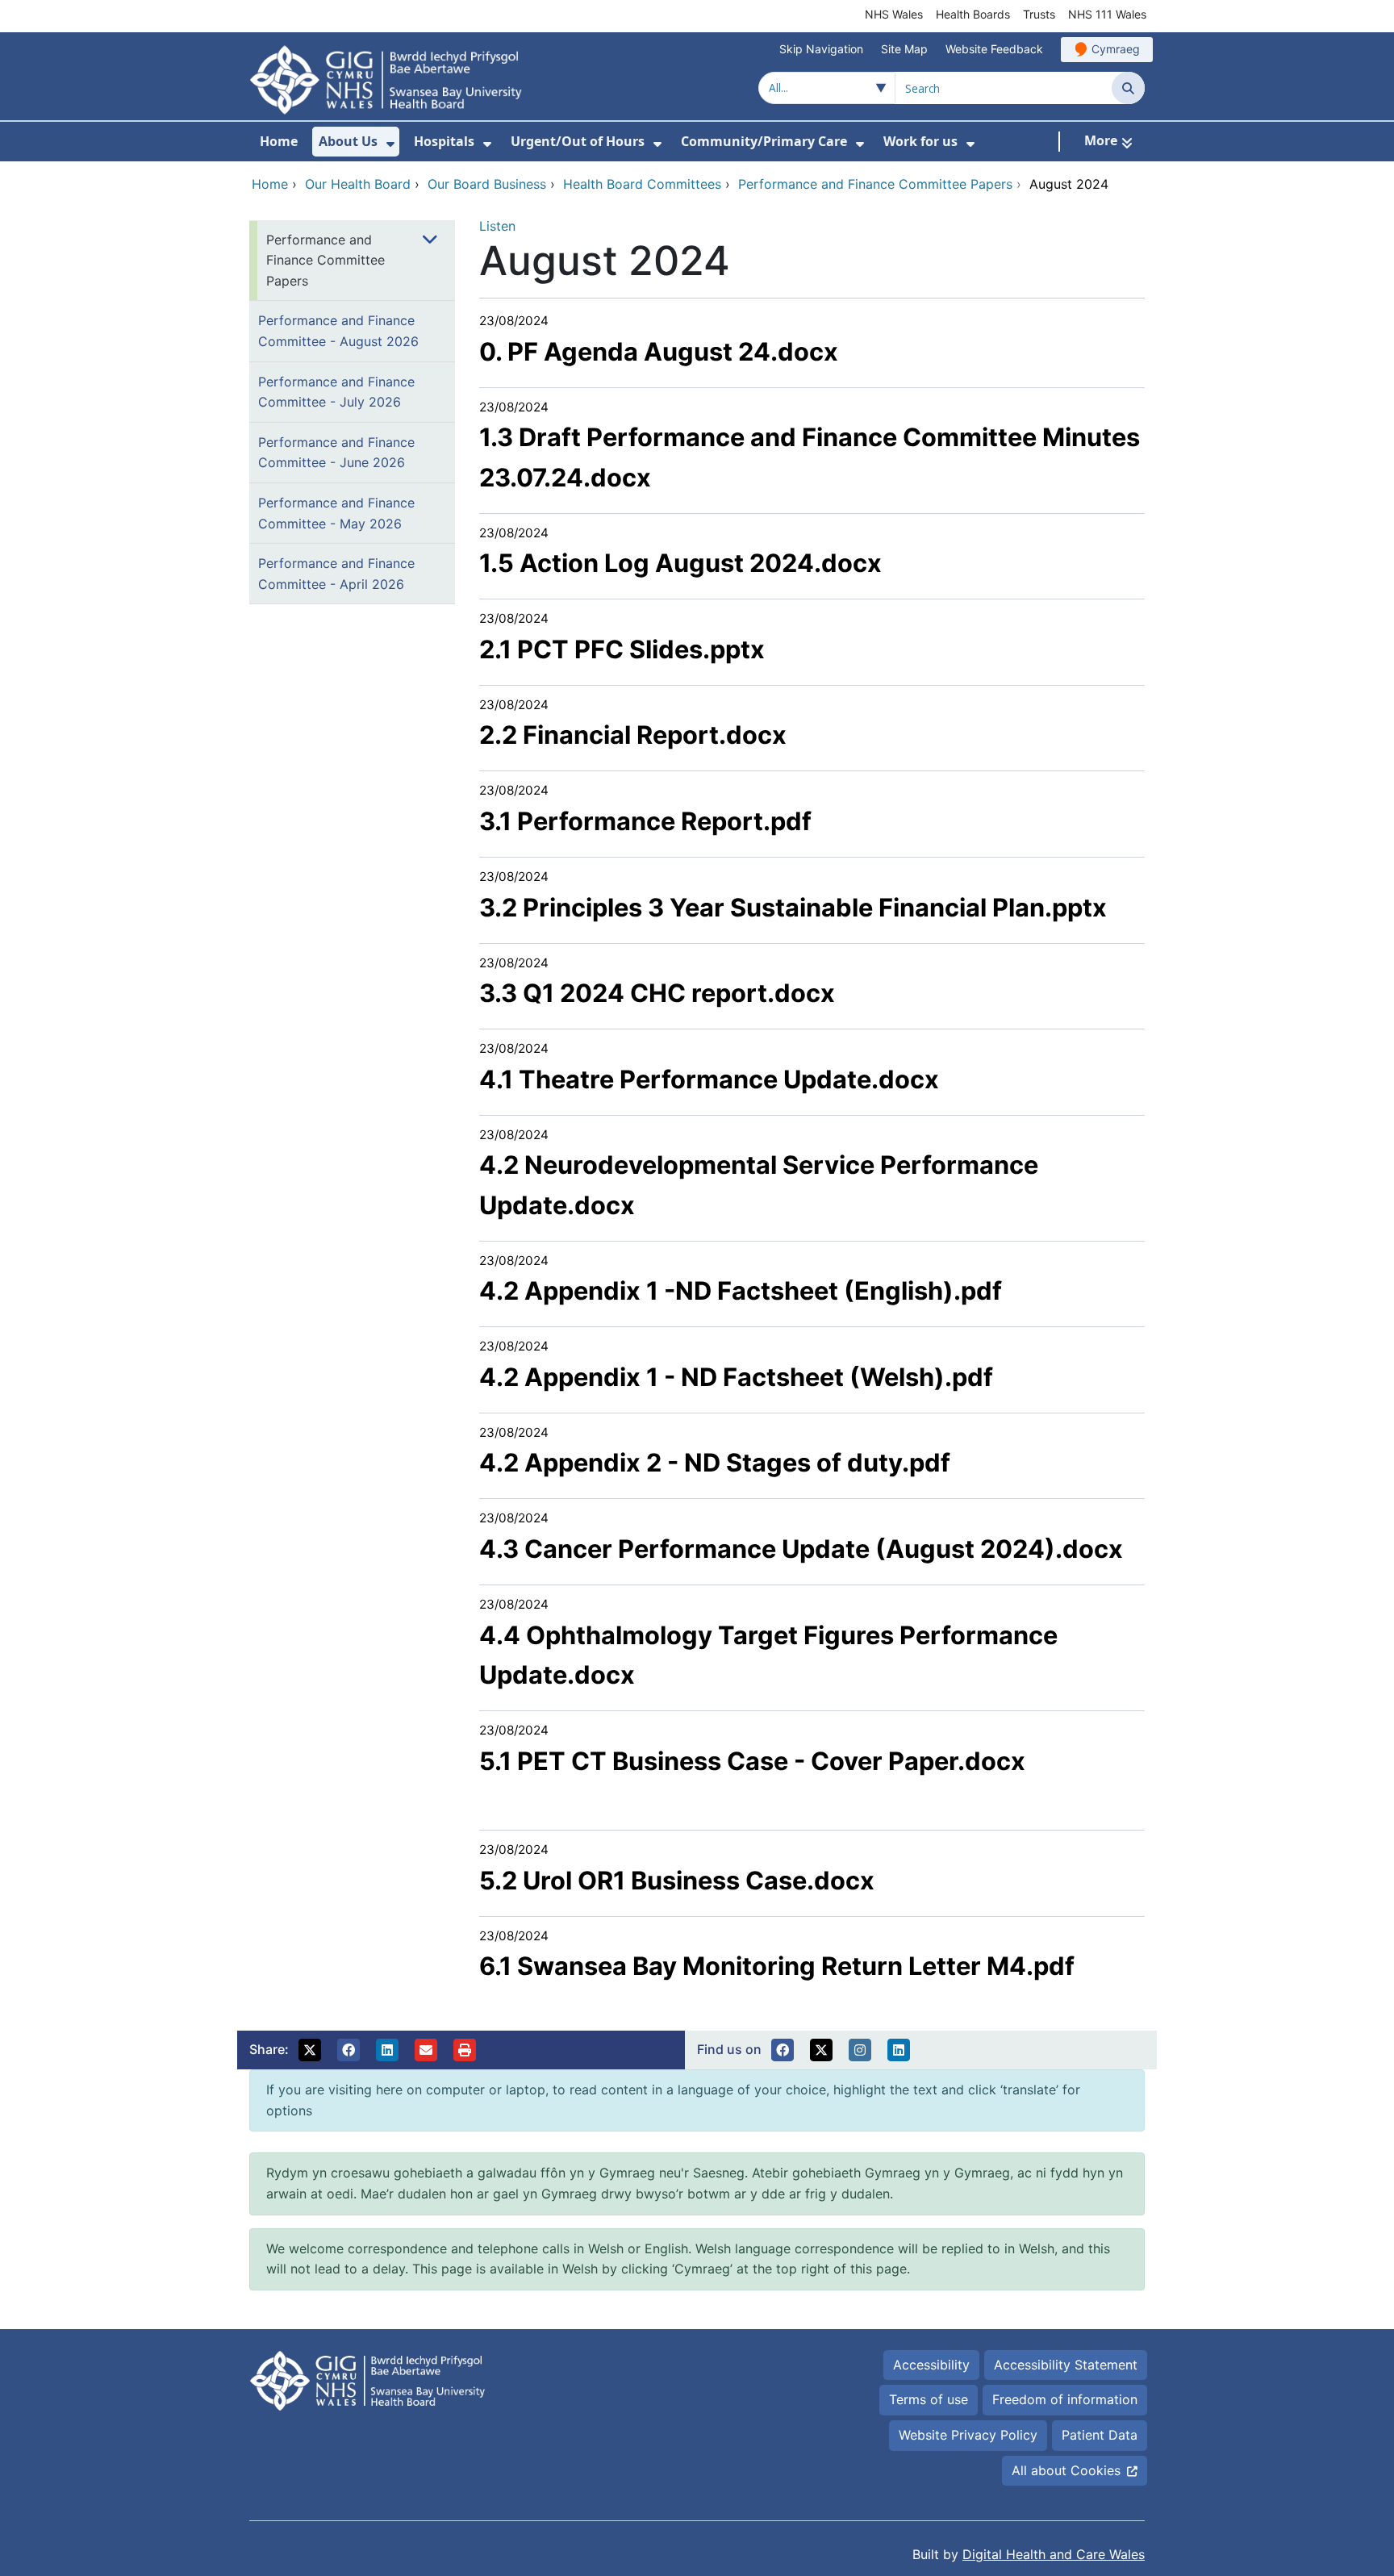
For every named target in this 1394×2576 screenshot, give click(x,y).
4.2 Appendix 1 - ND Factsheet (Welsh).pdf (736, 1377)
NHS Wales (894, 14)
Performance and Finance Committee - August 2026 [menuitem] (338, 331)
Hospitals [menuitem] (444, 141)
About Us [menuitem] (348, 141)
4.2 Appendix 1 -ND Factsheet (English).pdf (741, 1290)
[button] (310, 2050)
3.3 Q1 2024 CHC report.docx (657, 993)
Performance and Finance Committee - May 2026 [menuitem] (336, 513)
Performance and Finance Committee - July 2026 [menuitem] (336, 392)
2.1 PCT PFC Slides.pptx (622, 649)
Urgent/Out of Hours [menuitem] (578, 141)
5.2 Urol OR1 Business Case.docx (677, 1880)
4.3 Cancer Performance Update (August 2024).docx (801, 1549)
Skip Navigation (821, 49)
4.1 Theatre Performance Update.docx (709, 1079)
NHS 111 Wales (1107, 14)
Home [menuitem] (279, 141)
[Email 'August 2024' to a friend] (426, 2050)
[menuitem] (390, 144)
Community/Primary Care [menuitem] (764, 141)
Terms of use (929, 2399)
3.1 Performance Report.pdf (645, 821)
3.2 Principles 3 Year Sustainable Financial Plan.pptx (793, 907)
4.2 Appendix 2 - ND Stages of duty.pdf (715, 1462)
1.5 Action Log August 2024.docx (680, 563)
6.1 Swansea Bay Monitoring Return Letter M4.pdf (777, 1966)
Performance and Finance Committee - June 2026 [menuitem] (336, 453)
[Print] (465, 2050)
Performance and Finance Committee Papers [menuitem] (326, 260)
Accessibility (931, 2365)
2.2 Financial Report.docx (633, 735)
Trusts (1039, 14)
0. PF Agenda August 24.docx (659, 351)
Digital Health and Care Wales (1054, 2554)
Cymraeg (1116, 49)
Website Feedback (994, 49)
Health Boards (973, 14)
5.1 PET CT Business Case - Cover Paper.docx (752, 1761)
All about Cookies (1066, 2470)
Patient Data (1100, 2435)
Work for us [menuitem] (920, 141)
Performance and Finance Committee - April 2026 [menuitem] (336, 574)
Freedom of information (1065, 2399)
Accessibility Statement (1066, 2365)
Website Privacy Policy (968, 2435)
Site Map (904, 49)
